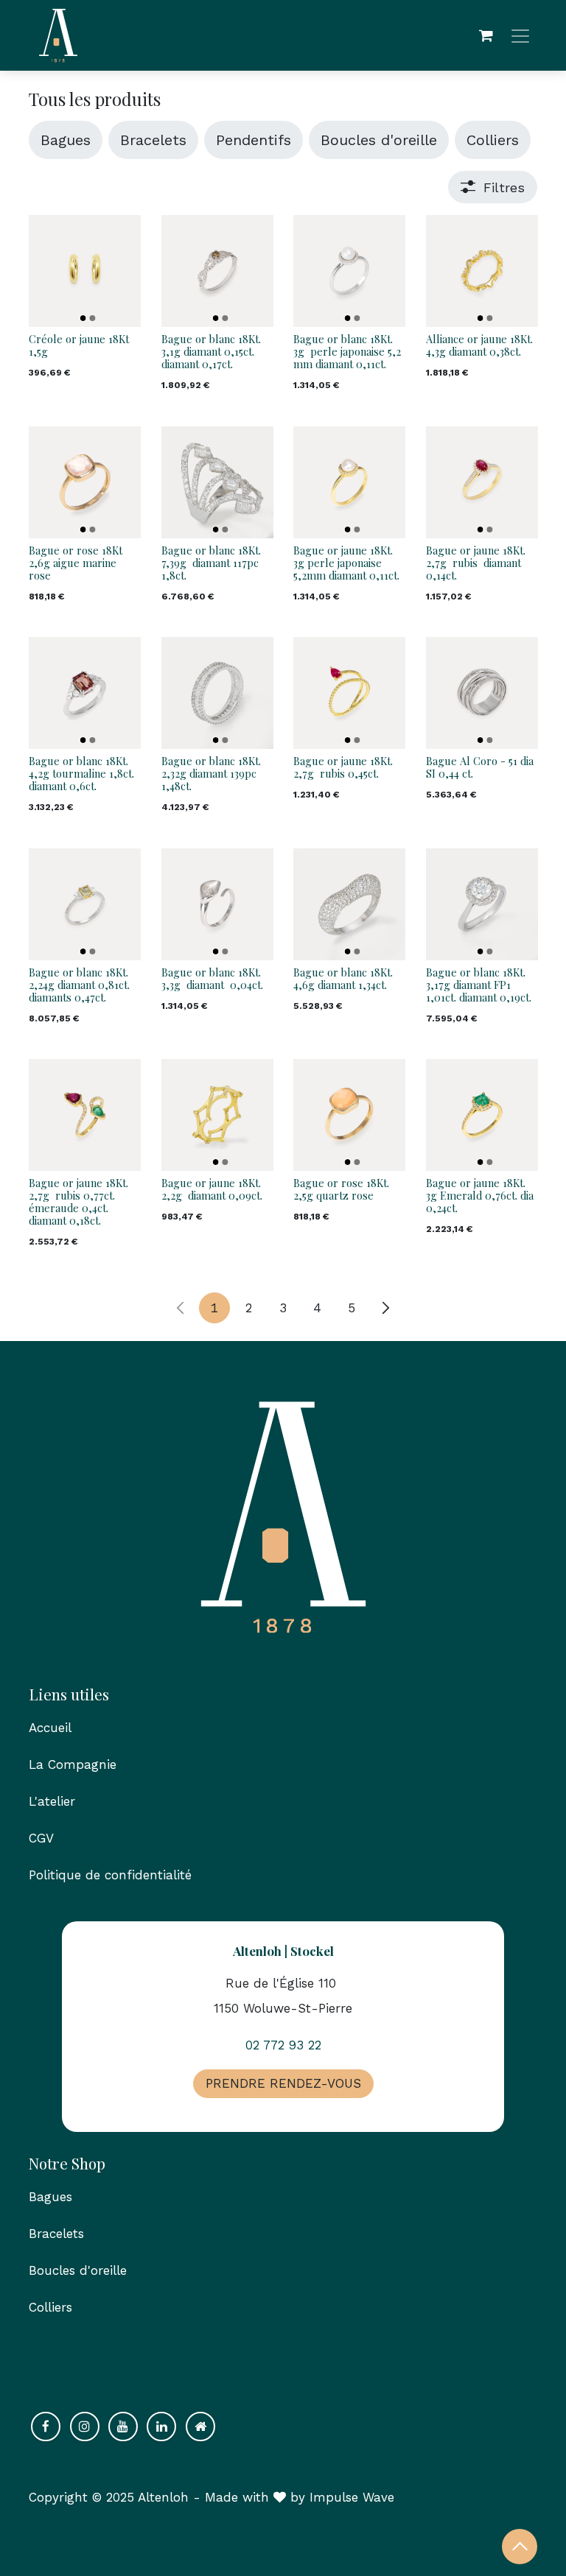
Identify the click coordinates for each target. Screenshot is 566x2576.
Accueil (50, 1728)
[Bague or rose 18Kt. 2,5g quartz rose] (349, 1115)
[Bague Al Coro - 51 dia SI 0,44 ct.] (482, 693)
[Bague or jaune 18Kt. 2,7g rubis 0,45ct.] (349, 693)
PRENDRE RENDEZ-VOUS (283, 2083)
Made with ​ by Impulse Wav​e (300, 2497)
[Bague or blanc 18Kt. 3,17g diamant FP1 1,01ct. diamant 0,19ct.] (482, 904)
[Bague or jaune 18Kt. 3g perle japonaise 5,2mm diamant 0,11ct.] (349, 482)
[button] (520, 2547)
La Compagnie (73, 1764)
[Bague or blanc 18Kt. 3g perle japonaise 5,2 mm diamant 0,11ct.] (349, 271)
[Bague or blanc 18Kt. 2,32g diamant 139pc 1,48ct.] (217, 693)
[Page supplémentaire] (200, 2427)
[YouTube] (123, 2427)
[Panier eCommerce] (486, 35)
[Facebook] (46, 2427)
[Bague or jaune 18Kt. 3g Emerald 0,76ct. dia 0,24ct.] (482, 1115)
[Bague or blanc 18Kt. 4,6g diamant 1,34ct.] (349, 904)
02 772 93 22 (283, 2045)
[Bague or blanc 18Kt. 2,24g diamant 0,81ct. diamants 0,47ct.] (85, 904)
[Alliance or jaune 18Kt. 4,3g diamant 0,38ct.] (482, 271)
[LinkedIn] (161, 2427)
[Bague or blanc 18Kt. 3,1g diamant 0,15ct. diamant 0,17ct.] (217, 271)
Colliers (50, 2307)
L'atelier (52, 1801)
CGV (41, 1838)
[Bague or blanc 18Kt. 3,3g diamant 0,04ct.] (217, 904)
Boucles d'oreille (78, 2270)
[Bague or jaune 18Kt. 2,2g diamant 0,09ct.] (217, 1115)
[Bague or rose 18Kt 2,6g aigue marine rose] (85, 482)
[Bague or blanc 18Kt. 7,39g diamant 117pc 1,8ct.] (217, 482)
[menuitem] (66, 140)
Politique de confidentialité (110, 1875)
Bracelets (59, 2234)
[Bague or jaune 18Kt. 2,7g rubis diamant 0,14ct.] (482, 482)
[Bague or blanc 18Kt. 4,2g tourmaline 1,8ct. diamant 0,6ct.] (85, 693)
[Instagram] (85, 2427)
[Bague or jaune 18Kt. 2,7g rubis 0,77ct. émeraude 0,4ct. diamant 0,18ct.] (85, 1115)
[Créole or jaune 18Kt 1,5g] (85, 271)
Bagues (50, 2197)
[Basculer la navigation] (520, 36)
